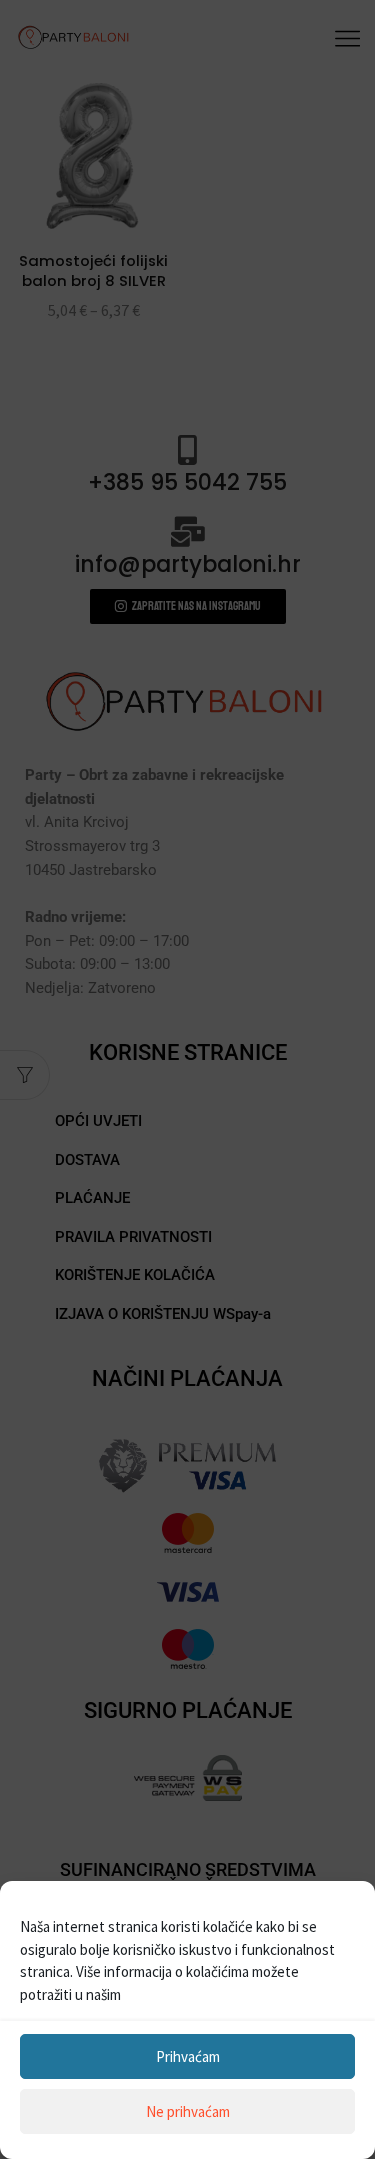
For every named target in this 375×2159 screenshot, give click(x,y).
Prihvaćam (188, 2056)
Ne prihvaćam (188, 2111)
